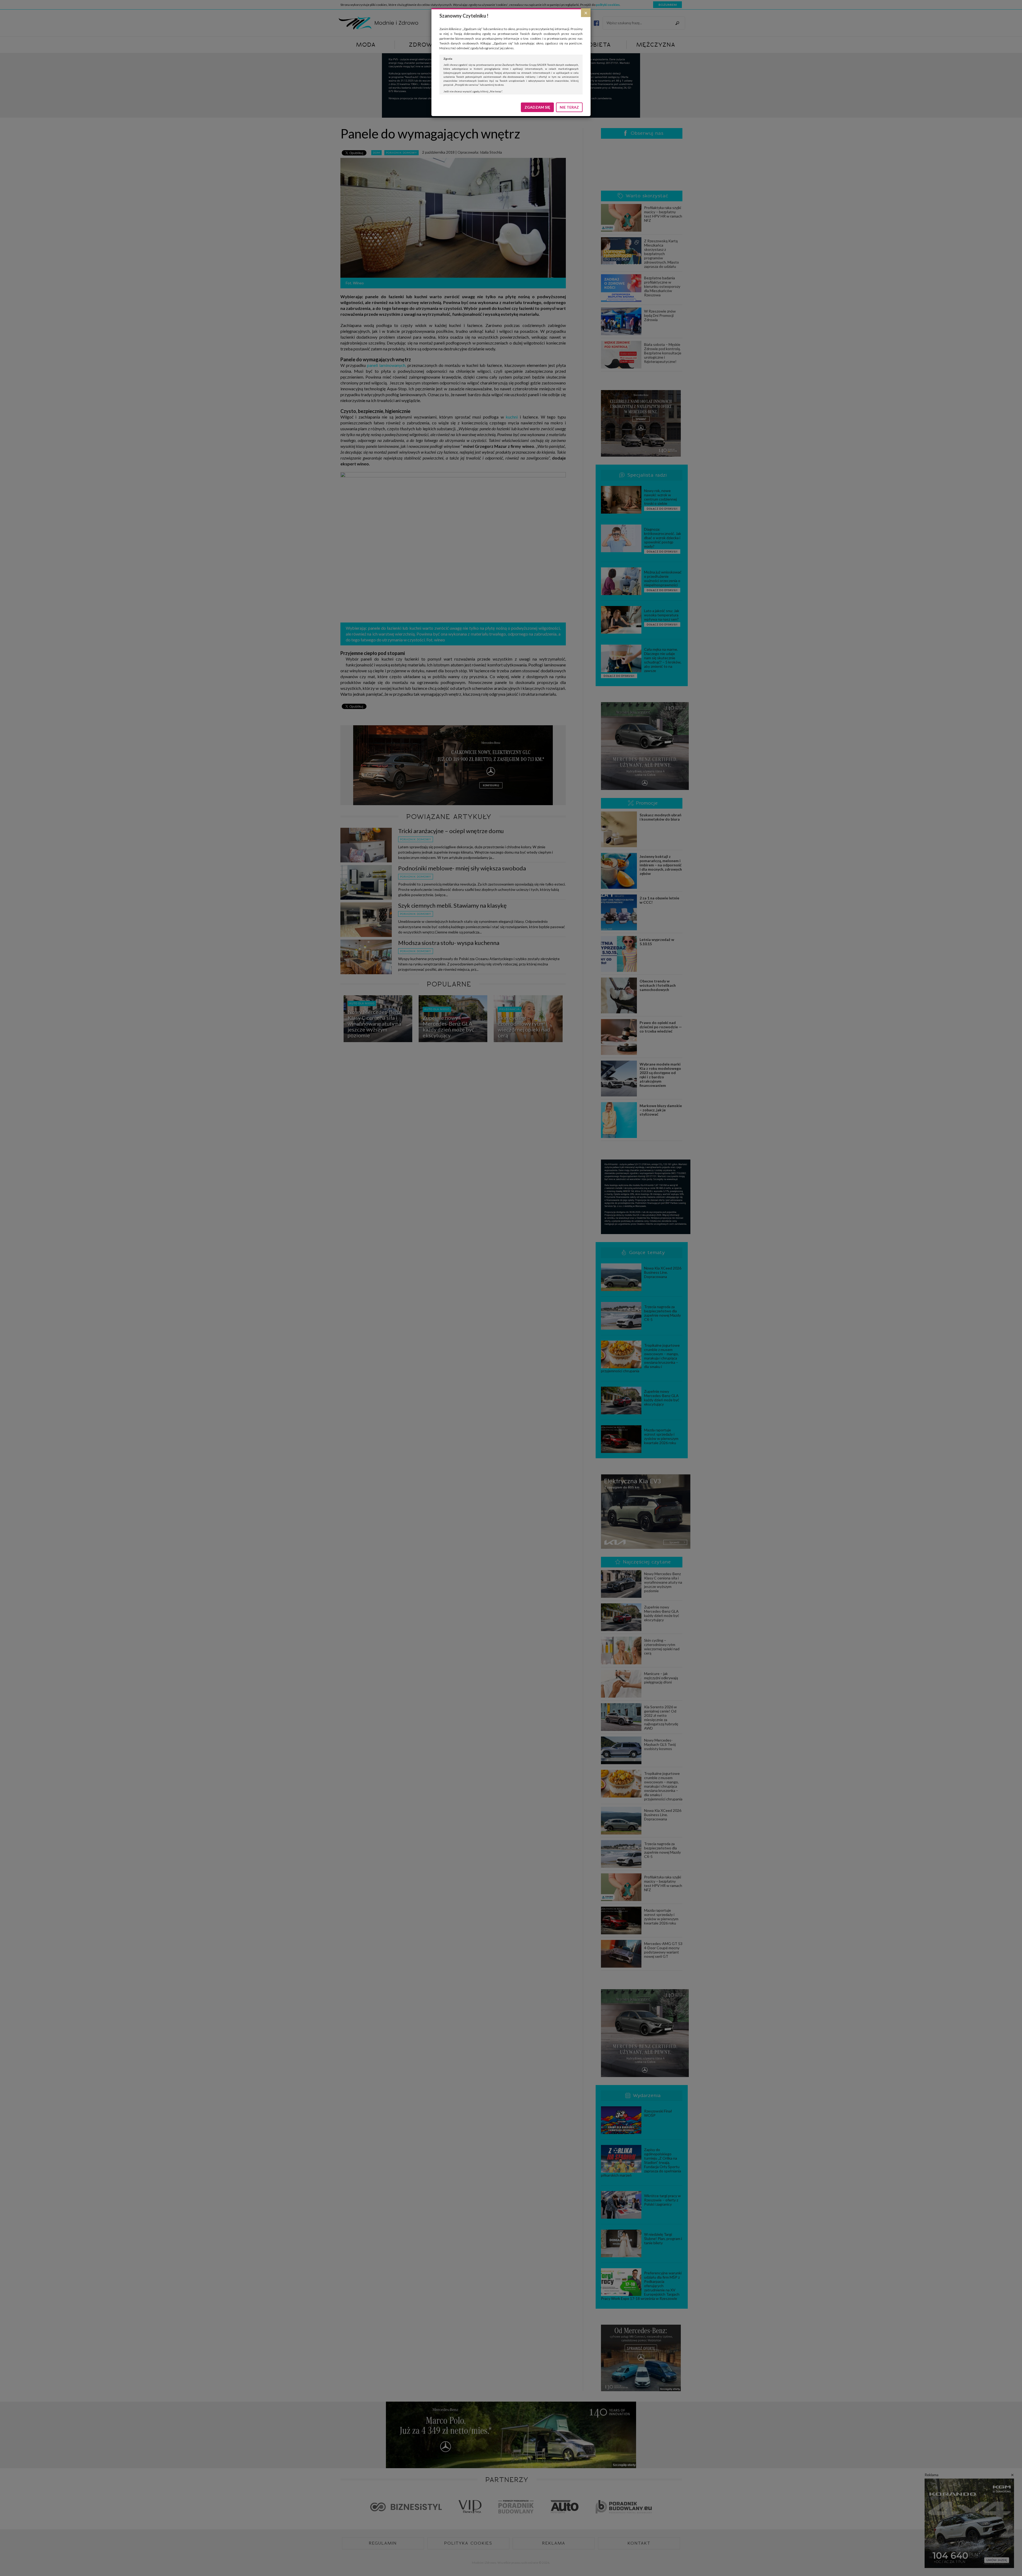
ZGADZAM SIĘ (537, 107)
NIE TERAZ (569, 107)
